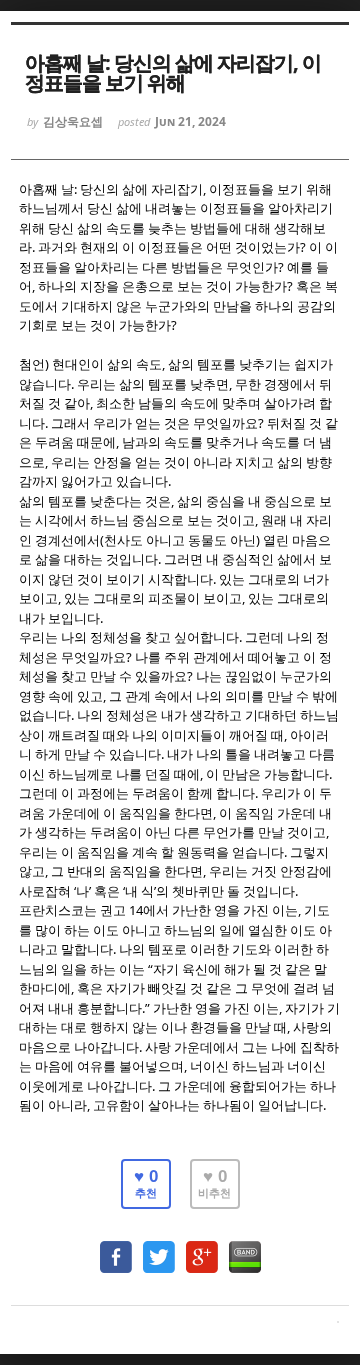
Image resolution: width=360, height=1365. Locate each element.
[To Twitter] (159, 1247)
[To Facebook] (116, 1247)
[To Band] (245, 1247)
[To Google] (202, 1247)
